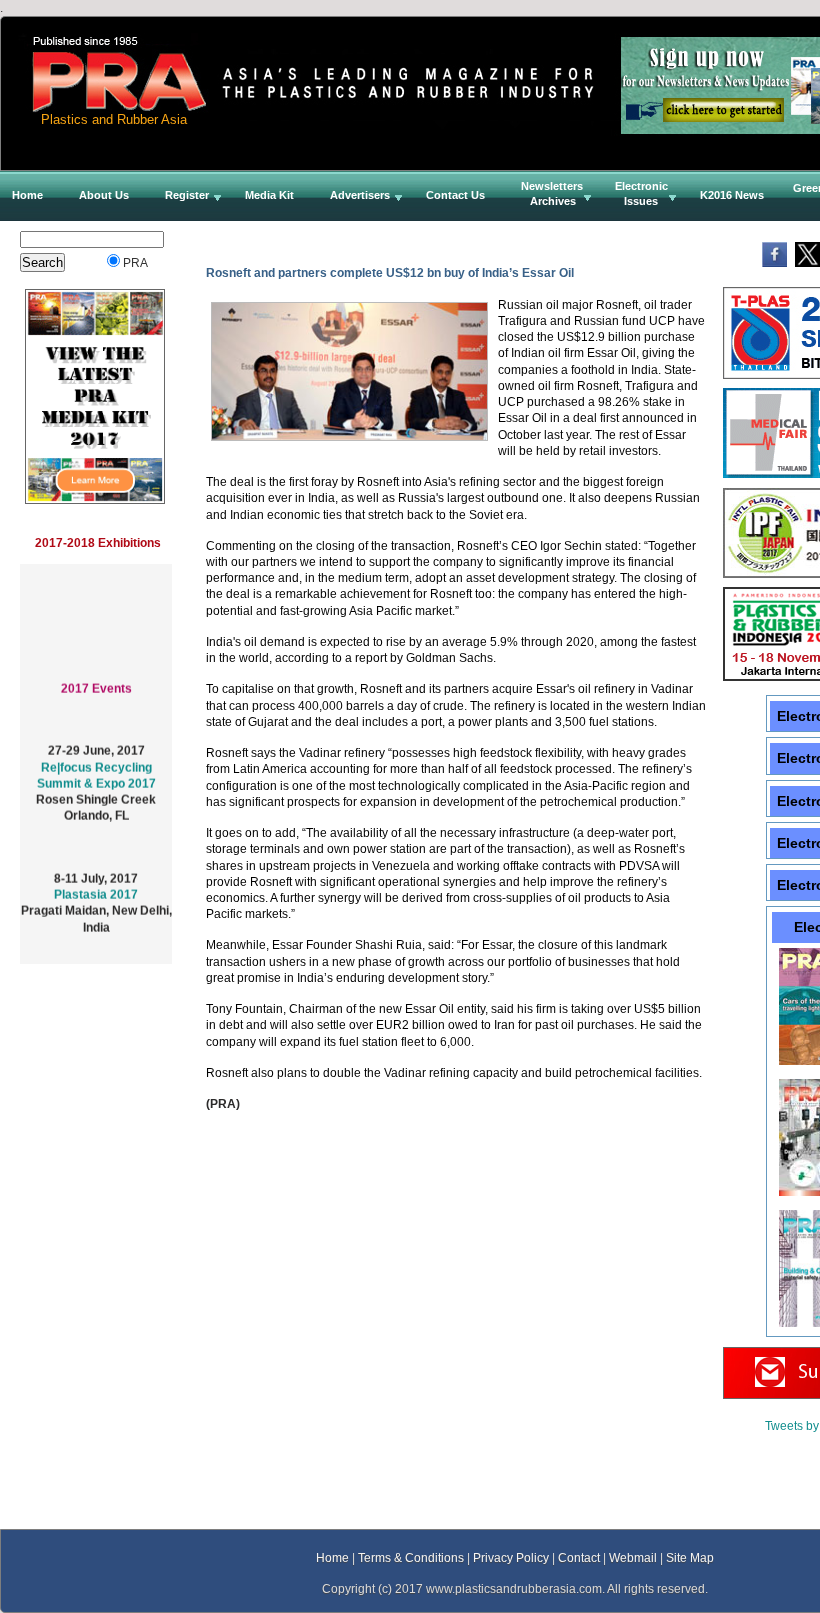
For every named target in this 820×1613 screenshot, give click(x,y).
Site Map (690, 1557)
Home (332, 1557)
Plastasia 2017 (96, 886)
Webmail (633, 1557)
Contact (579, 1557)
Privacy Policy (511, 1557)
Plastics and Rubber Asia (114, 119)
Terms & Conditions (411, 1557)
